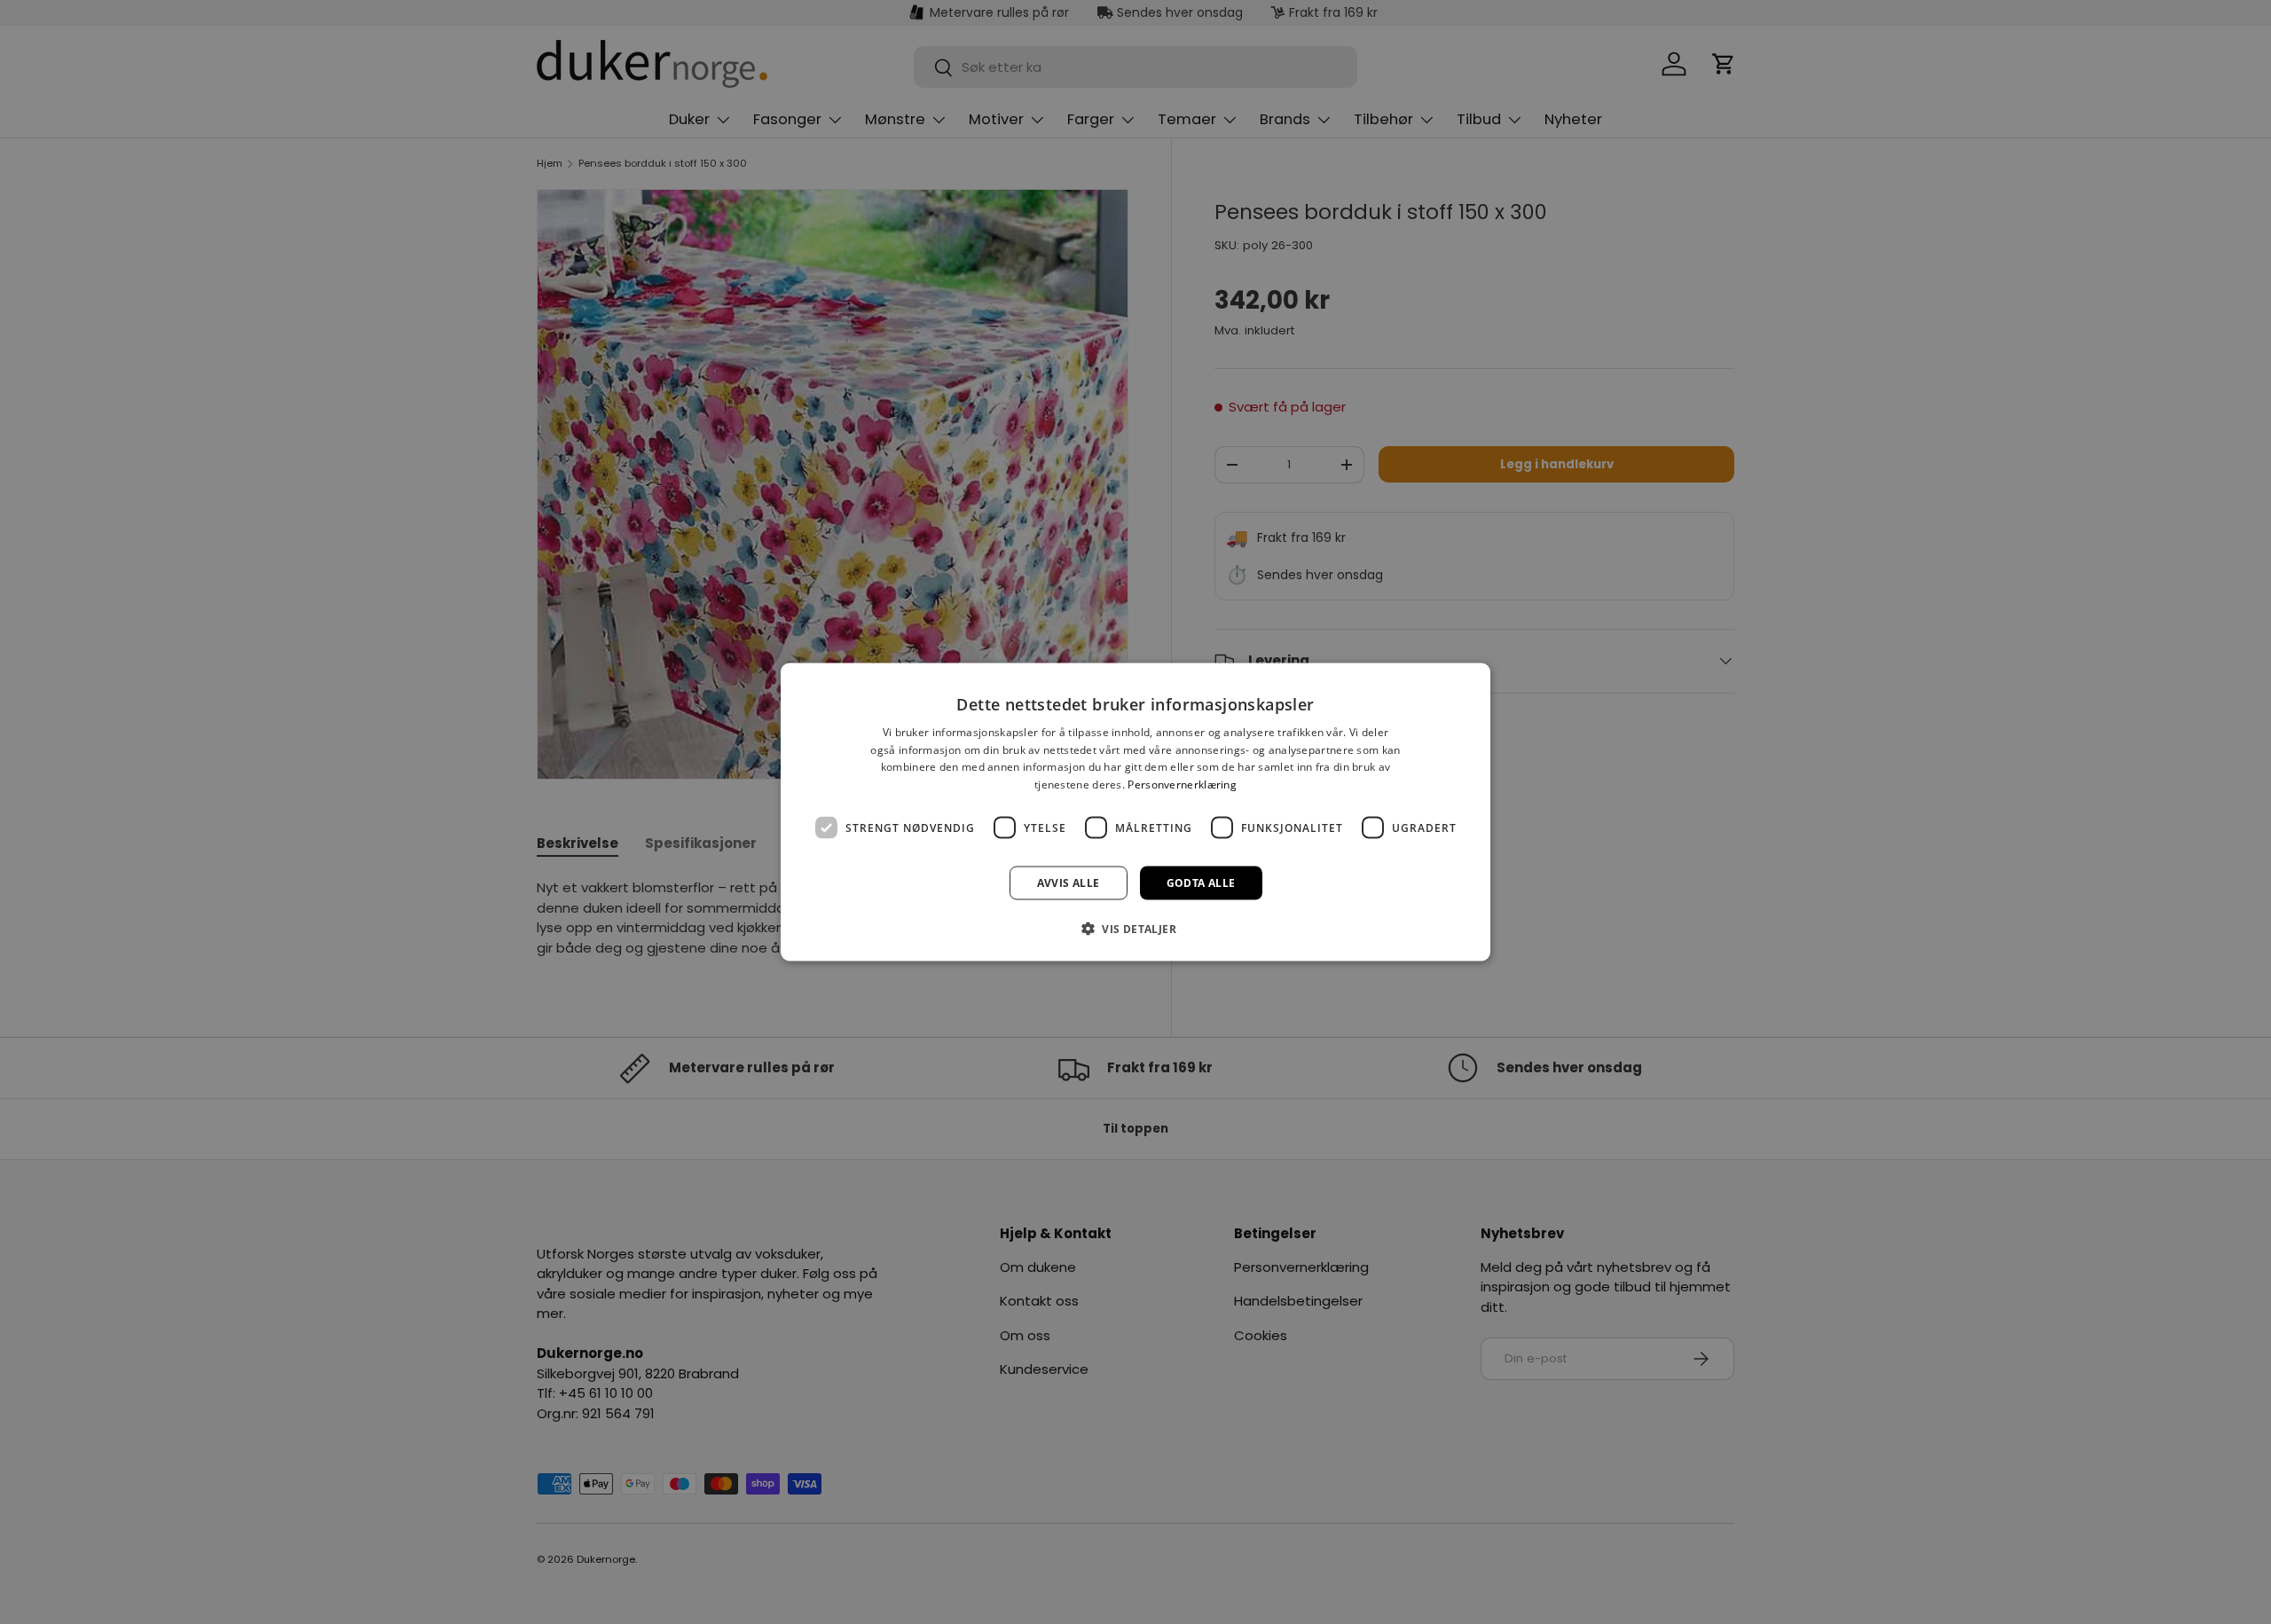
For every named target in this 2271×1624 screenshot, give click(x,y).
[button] (1135, 929)
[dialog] (1135, 812)
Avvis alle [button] (1069, 883)
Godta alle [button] (1201, 883)
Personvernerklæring (1182, 785)
